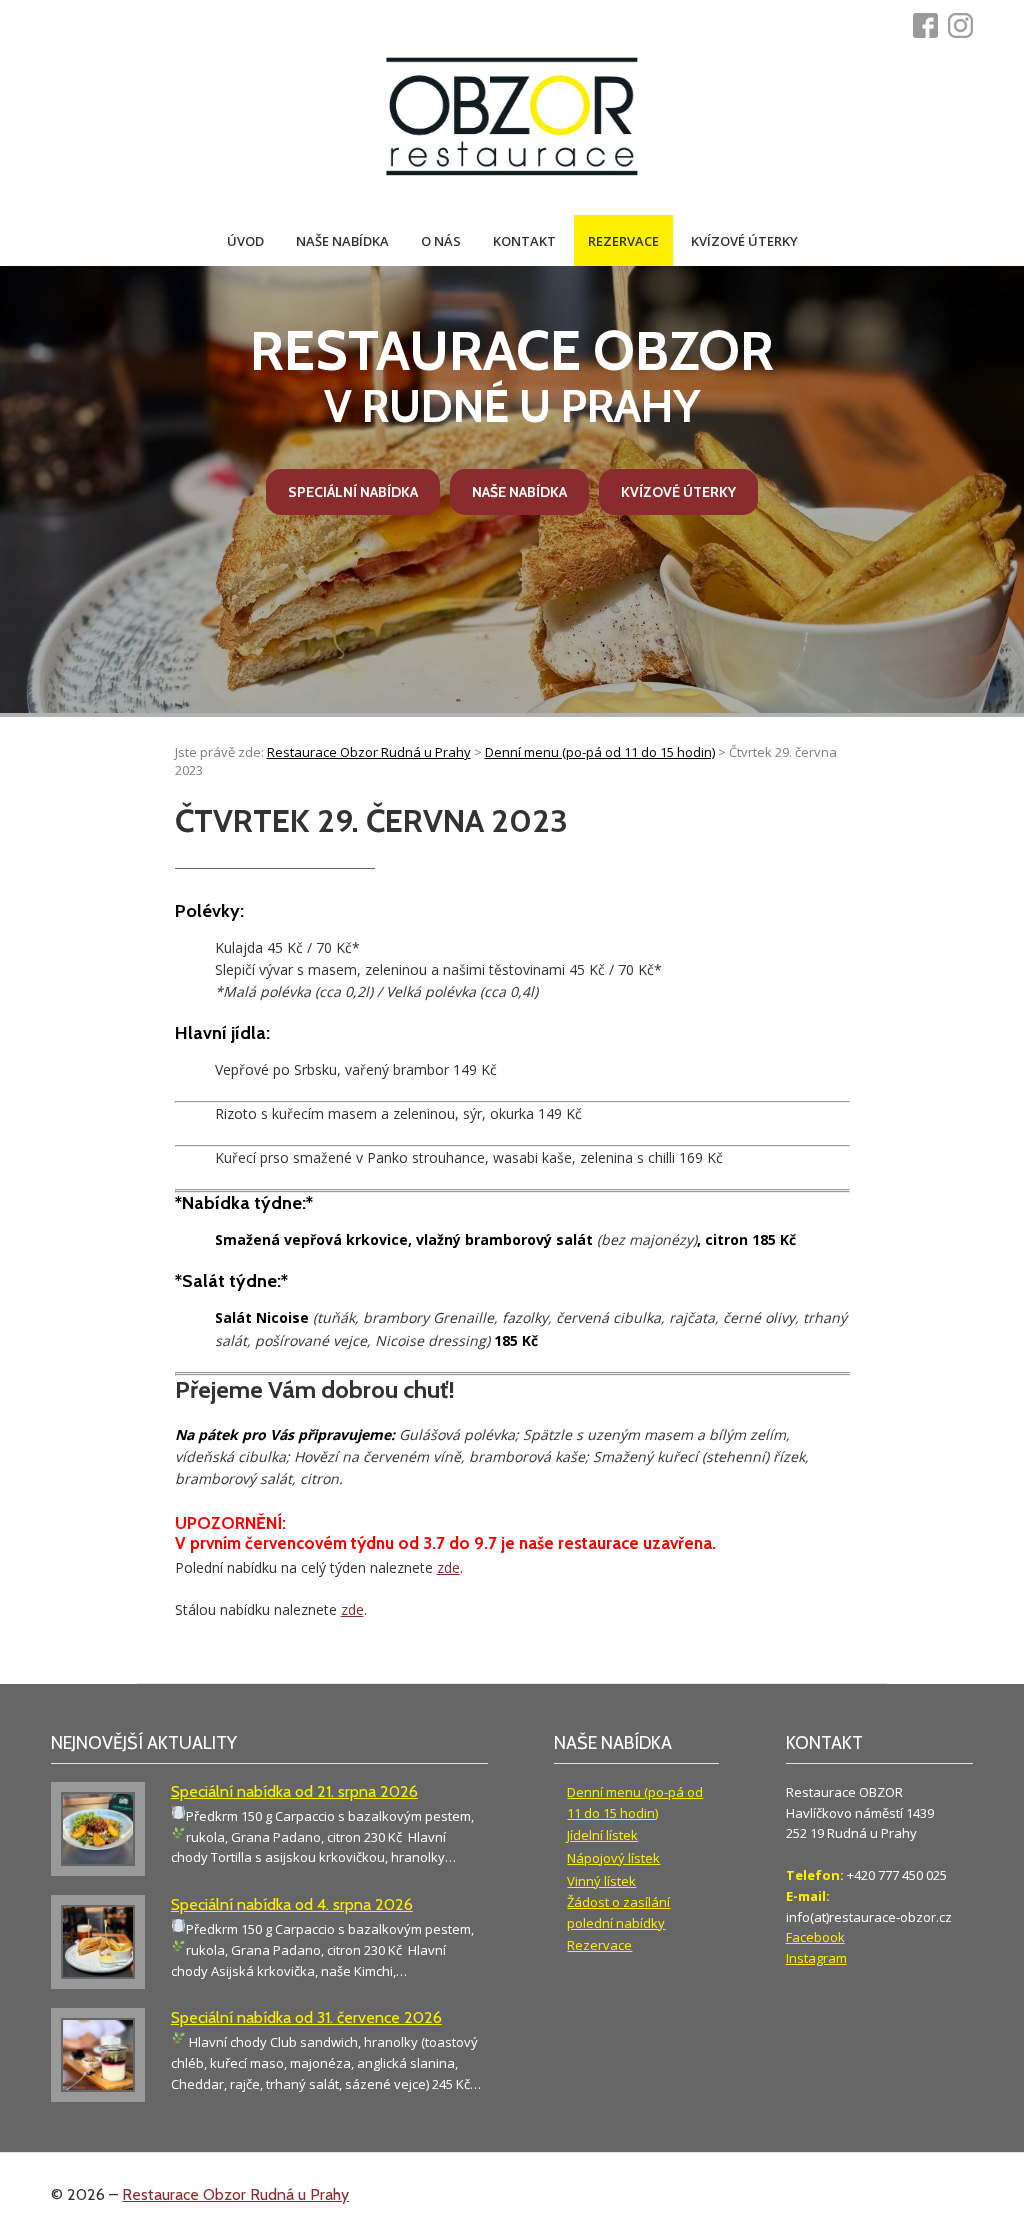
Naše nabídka (342, 241)
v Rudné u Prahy (512, 375)
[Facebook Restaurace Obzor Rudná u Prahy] (930, 25)
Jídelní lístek (602, 1835)
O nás (441, 241)
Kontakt (524, 241)
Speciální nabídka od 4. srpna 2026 (292, 1904)
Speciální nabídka (353, 492)
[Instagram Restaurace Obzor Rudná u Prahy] (965, 25)
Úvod (245, 241)
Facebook (815, 1937)
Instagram (816, 1958)
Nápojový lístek (613, 1858)
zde (448, 1567)
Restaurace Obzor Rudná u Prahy (235, 2194)
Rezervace (623, 241)
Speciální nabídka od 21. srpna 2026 (294, 1791)
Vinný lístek (601, 1881)
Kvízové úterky (744, 241)
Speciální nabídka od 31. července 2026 (306, 2017)
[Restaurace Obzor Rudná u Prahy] (512, 118)
